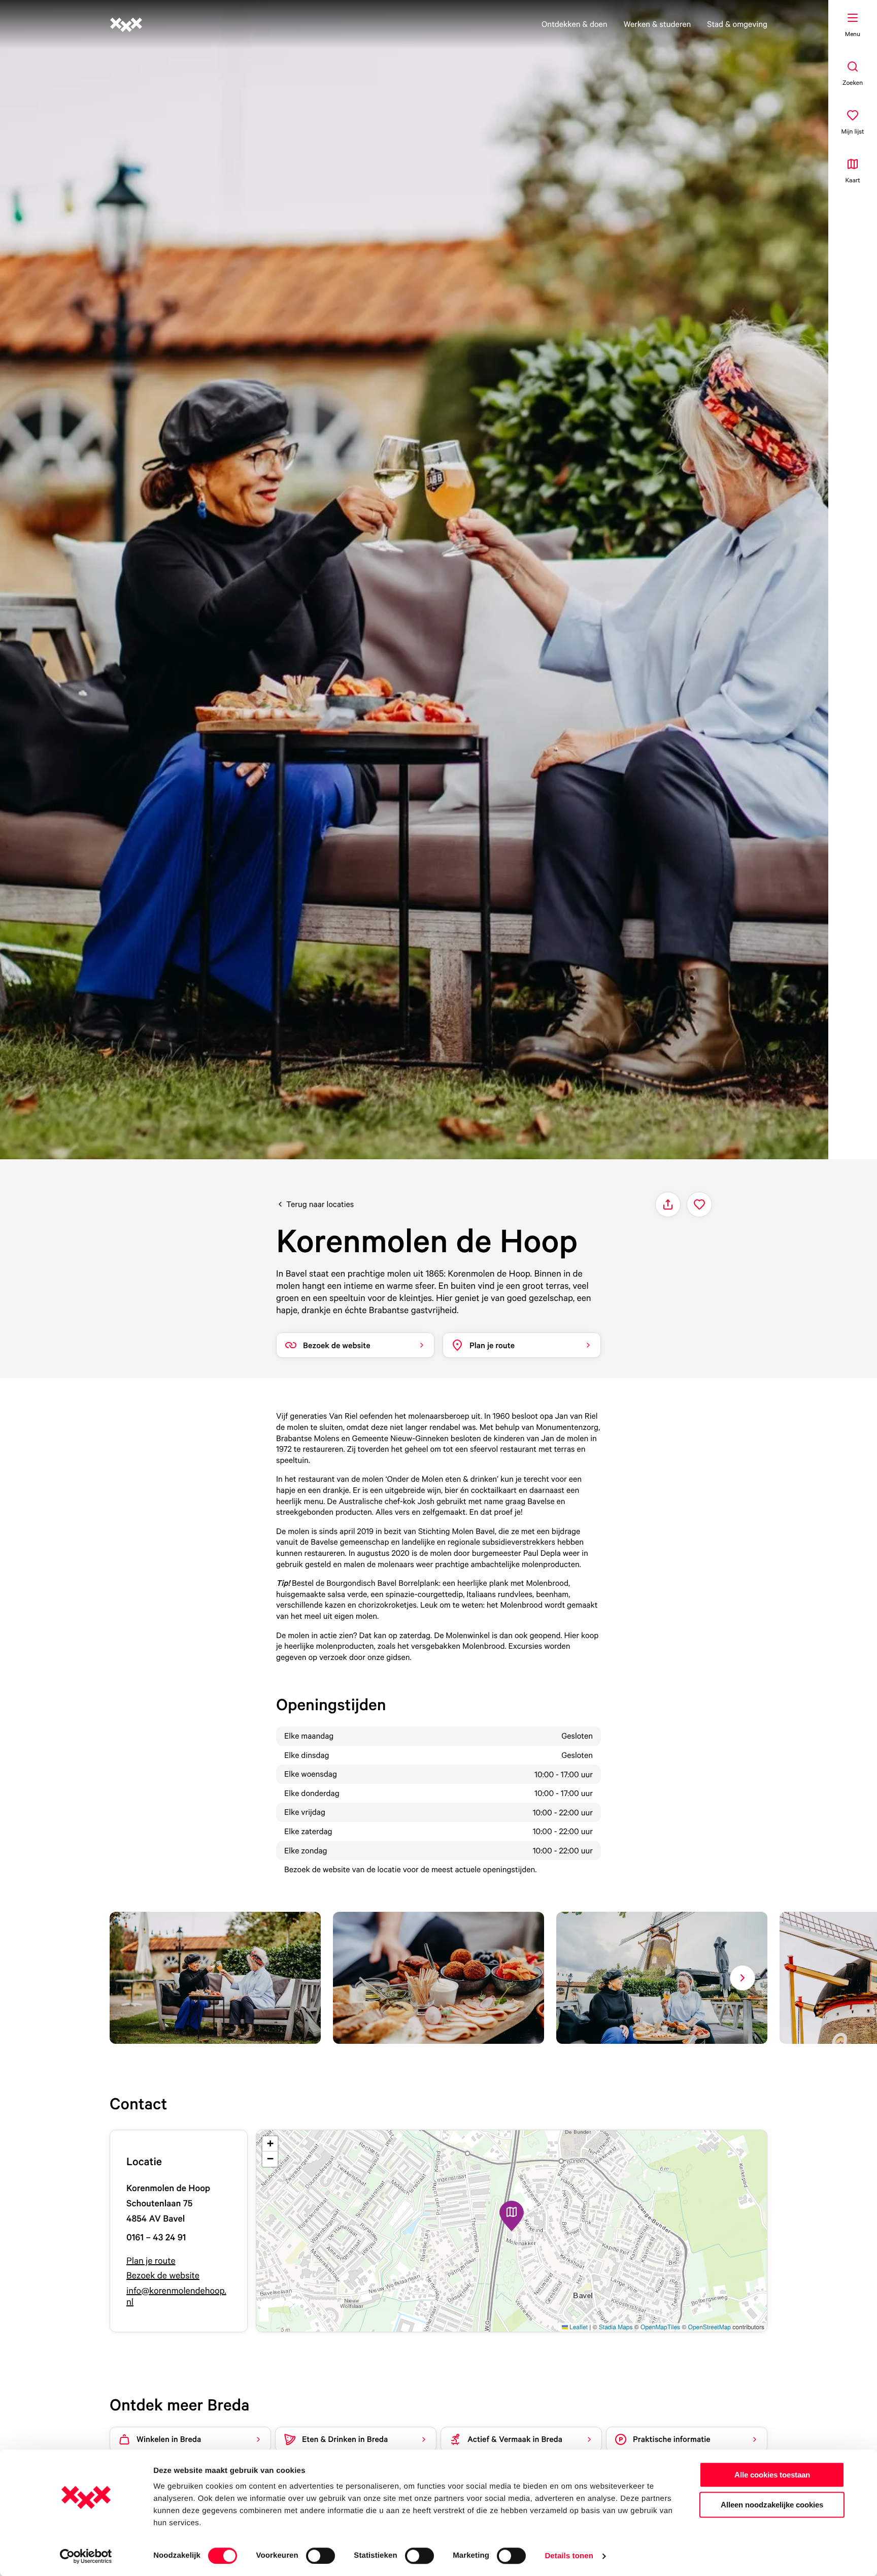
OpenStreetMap (710, 2327)
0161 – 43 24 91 (156, 2238)
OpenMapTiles (660, 2327)
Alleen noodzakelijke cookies (772, 2505)
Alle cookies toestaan (772, 2475)
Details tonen (569, 2556)
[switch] (321, 2556)
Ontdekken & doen (575, 24)
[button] (512, 2216)
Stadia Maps (616, 2327)
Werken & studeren (657, 24)
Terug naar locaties (320, 1204)
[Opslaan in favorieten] (699, 1204)
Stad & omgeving (737, 24)
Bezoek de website (163, 2276)
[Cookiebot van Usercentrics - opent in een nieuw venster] (86, 2556)
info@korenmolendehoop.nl (176, 2296)
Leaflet (578, 2327)
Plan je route (151, 2261)
